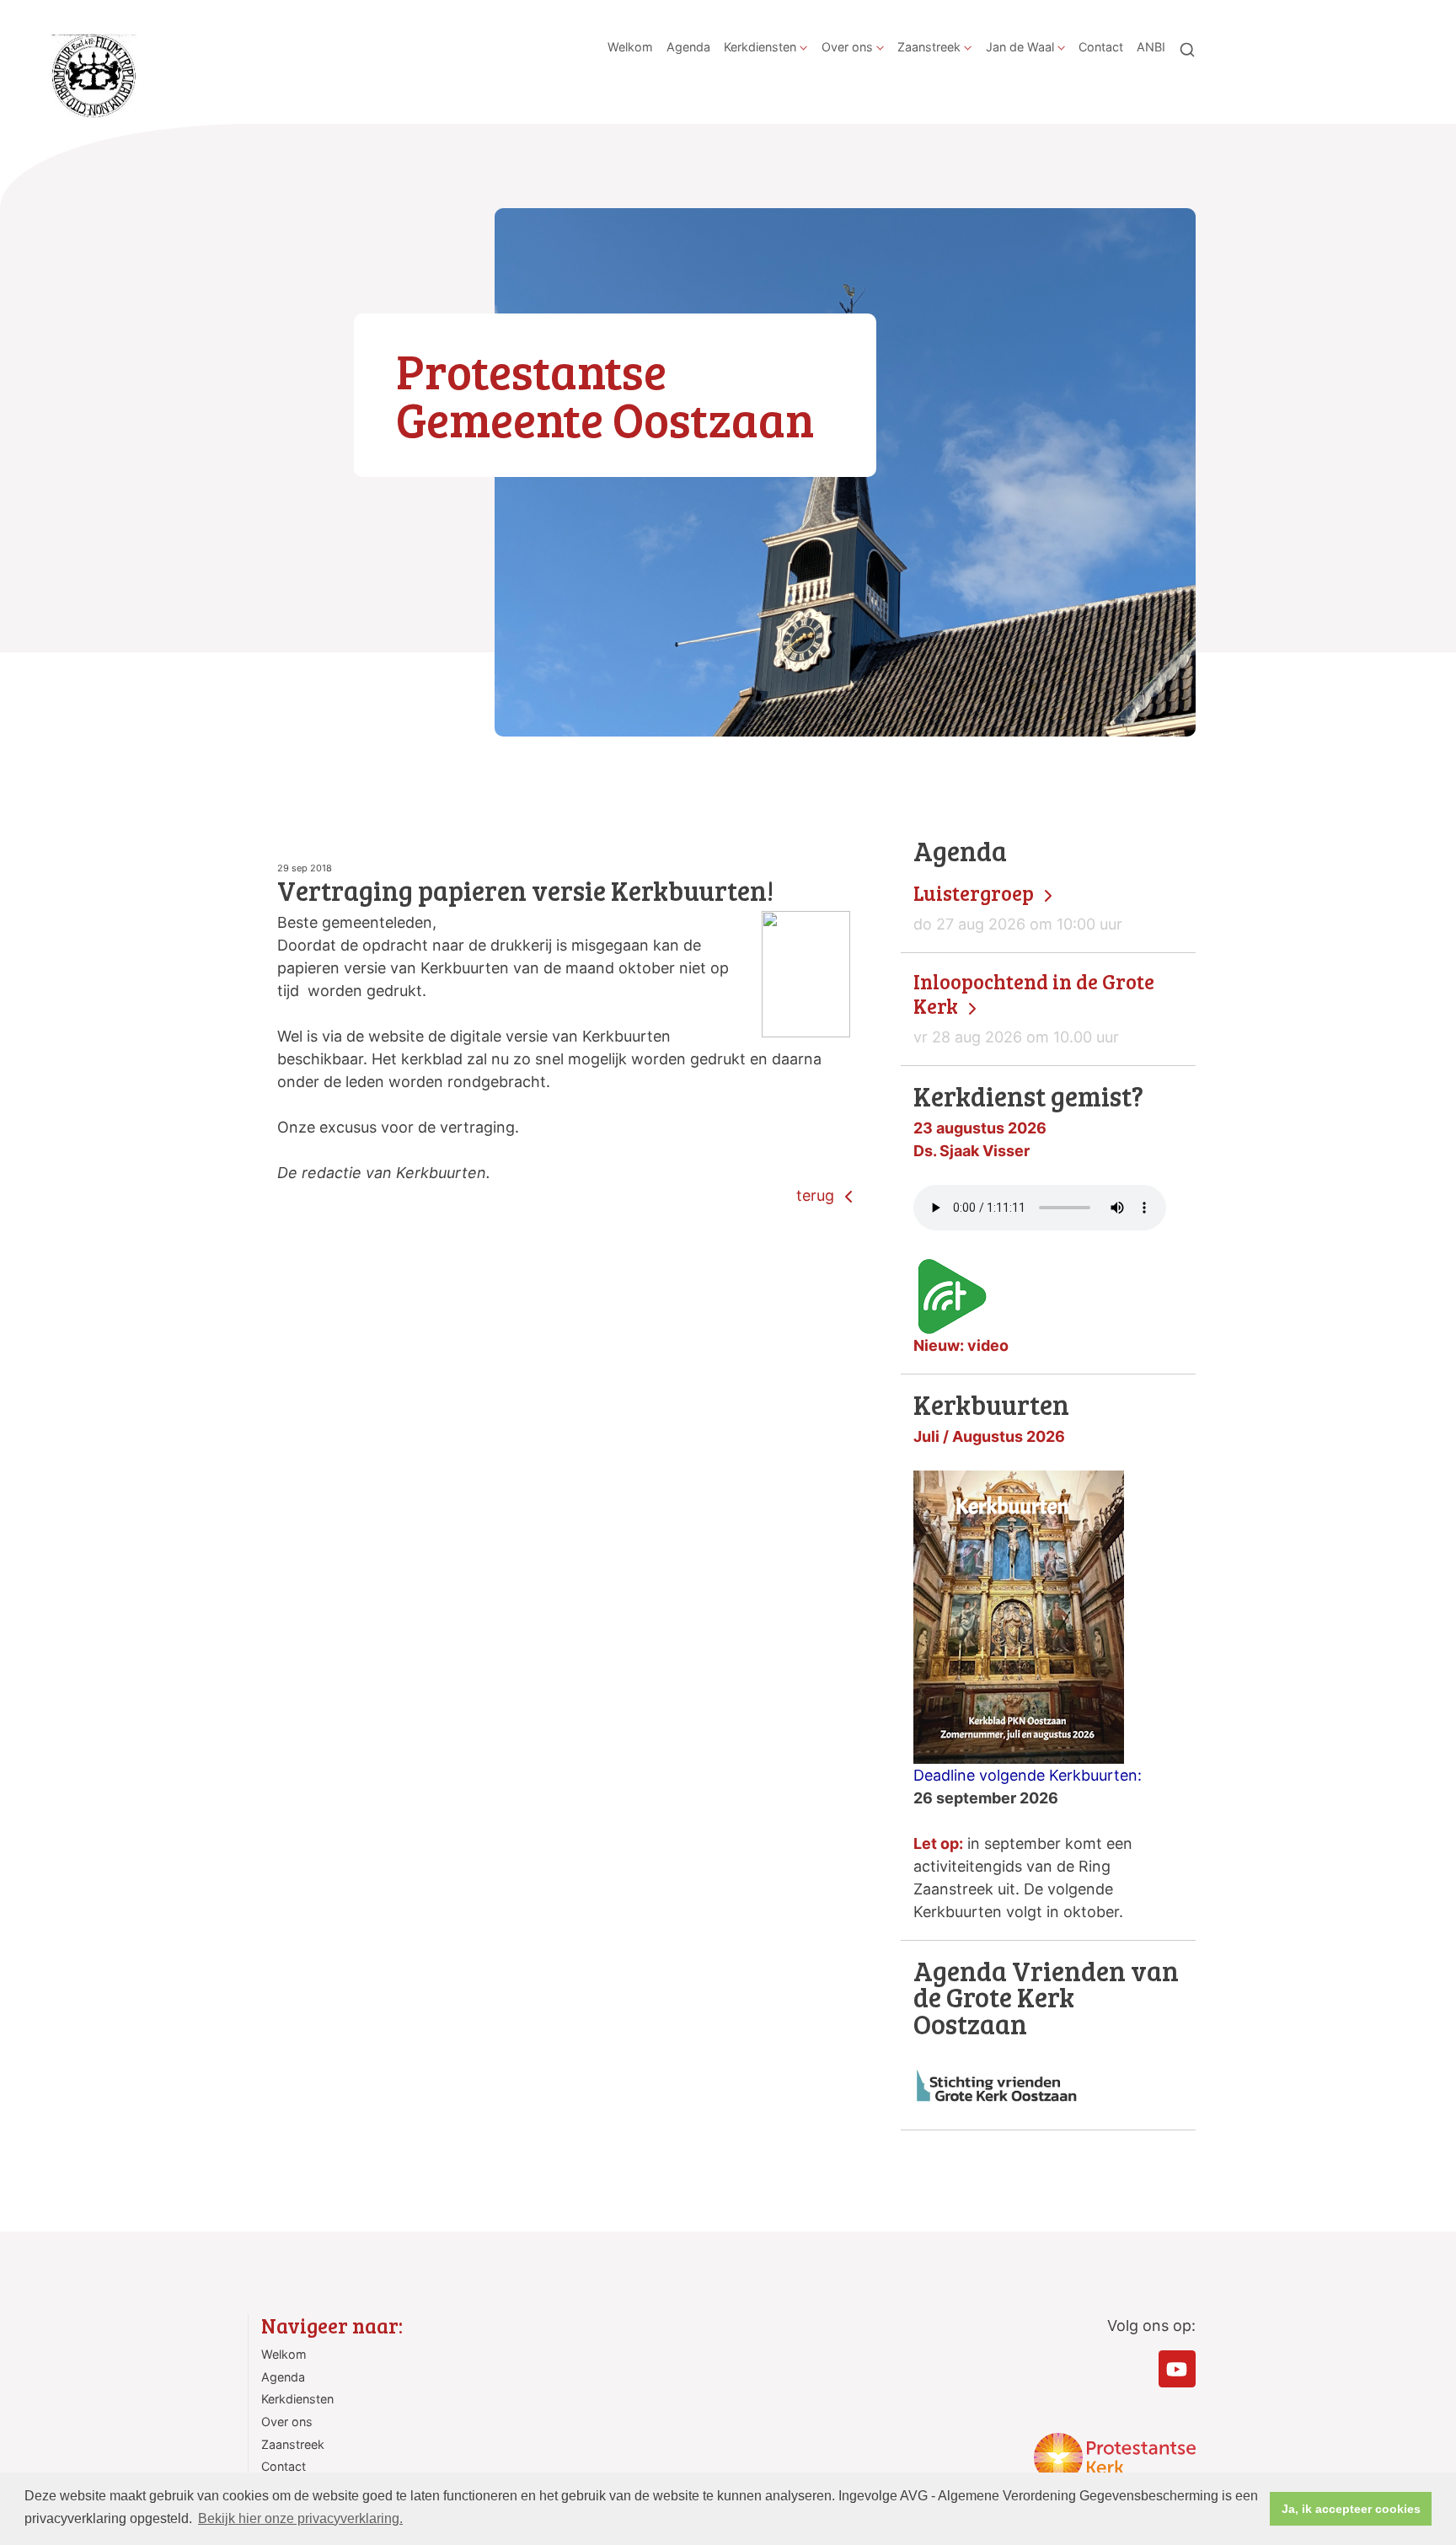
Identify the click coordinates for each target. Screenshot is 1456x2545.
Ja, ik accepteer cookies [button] (1351, 2509)
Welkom (630, 47)
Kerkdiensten (760, 47)
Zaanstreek (929, 47)
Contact (1101, 47)
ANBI (1151, 47)
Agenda (688, 47)
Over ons (847, 47)
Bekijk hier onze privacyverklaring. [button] (300, 2518)
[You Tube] (1177, 2369)
